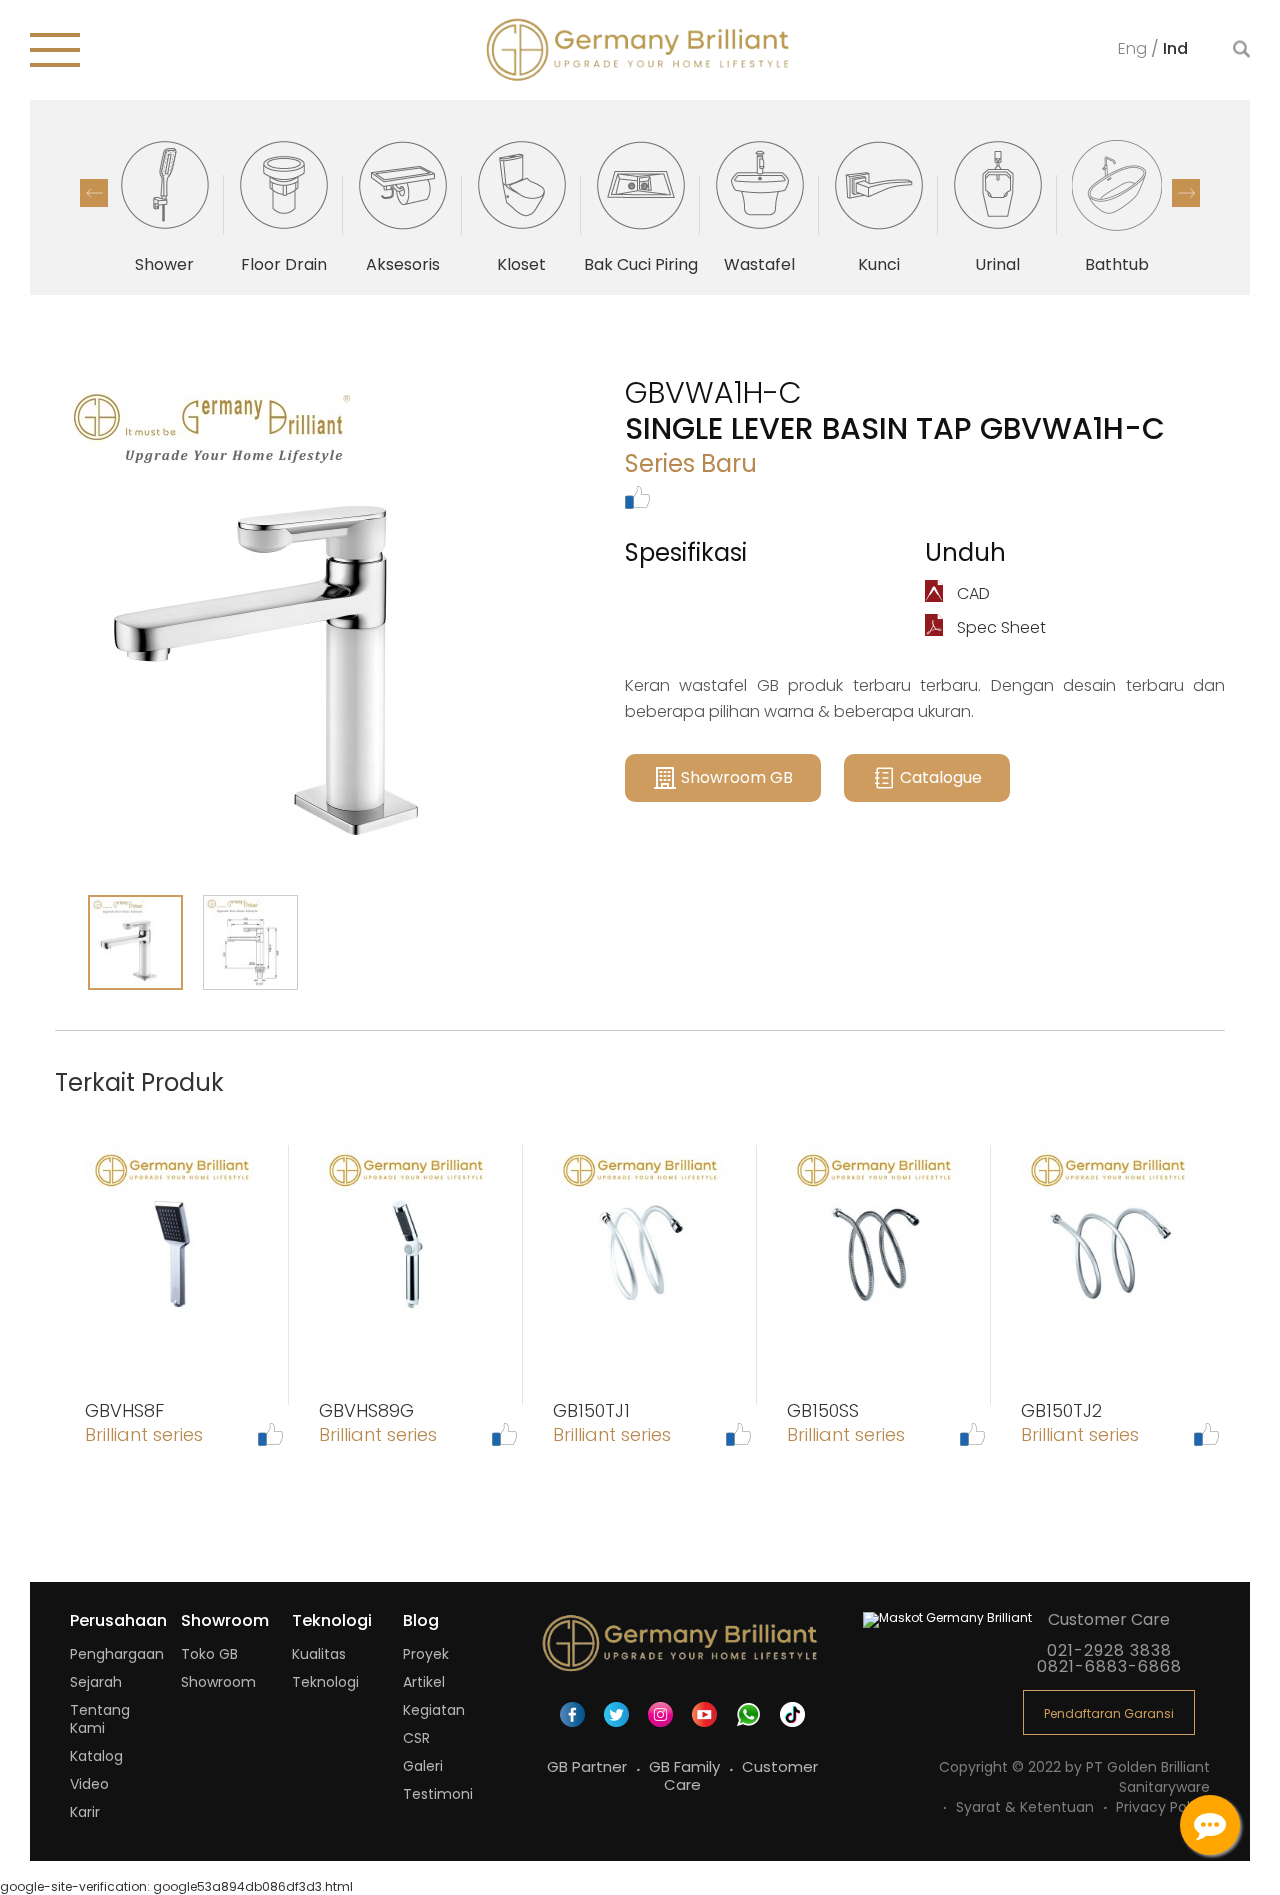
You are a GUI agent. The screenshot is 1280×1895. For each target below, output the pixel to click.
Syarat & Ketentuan (1027, 1807)
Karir (85, 1812)
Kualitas (319, 1654)
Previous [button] (94, 193)
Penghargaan (117, 1654)
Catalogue (941, 777)
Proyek (426, 1654)
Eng (1134, 47)
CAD (971, 593)
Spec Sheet (999, 627)
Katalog (96, 1756)
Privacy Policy (1163, 1807)
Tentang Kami (100, 1719)
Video (89, 1784)
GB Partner (589, 1766)
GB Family (686, 1766)
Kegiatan (434, 1710)
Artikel (424, 1682)
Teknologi (325, 1682)
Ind (1175, 47)
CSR (416, 1738)
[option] (164, 205)
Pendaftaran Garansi (1109, 1713)
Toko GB (209, 1654)
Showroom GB (737, 777)
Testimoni (438, 1794)
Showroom (218, 1682)
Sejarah (96, 1682)
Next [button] (1186, 193)
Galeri (423, 1766)
